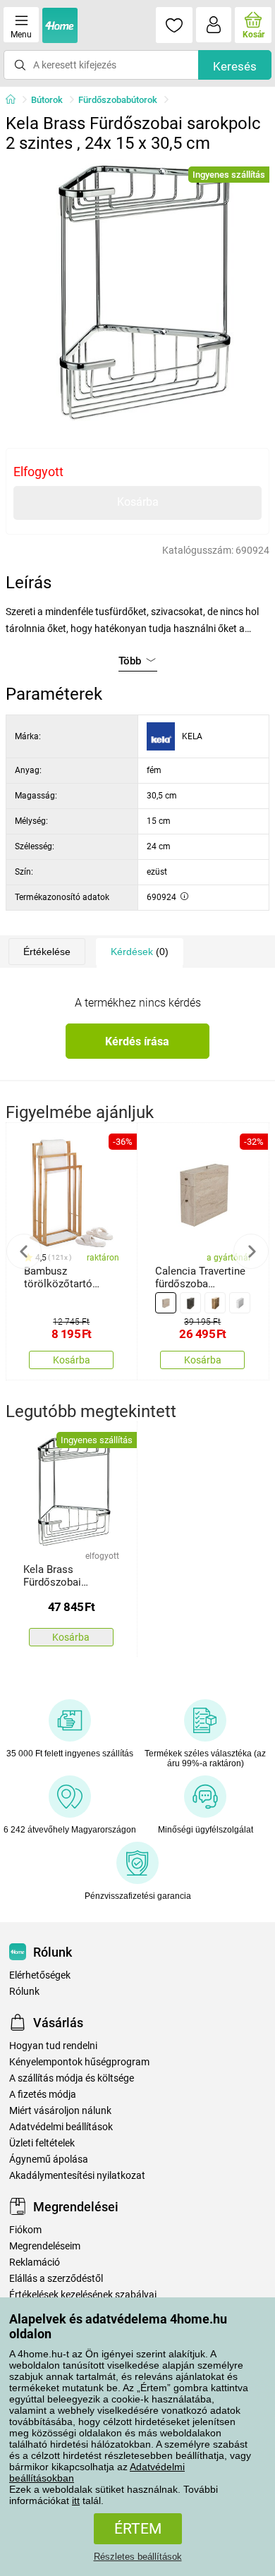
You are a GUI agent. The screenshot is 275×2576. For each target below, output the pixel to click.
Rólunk (24, 1992)
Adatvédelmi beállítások (61, 2127)
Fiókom (25, 2230)
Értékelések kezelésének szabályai (83, 2295)
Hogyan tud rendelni (53, 2046)
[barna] (215, 1303)
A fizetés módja (43, 2095)
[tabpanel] (137, 291)
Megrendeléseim (45, 2246)
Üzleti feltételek (42, 2143)
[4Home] (16, 100)
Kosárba (138, 502)
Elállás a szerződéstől (56, 2279)
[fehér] (240, 1303)
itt (76, 2501)
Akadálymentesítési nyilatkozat (77, 2176)
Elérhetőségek (40, 1975)
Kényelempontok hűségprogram (79, 2062)
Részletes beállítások (138, 2557)
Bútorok (47, 100)
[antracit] (190, 1303)
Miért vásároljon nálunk (60, 2111)
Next (251, 1251)
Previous (24, 1251)
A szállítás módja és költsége (72, 2078)
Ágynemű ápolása (49, 2159)
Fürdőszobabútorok (118, 100)
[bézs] (166, 1303)
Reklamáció (35, 2262)
